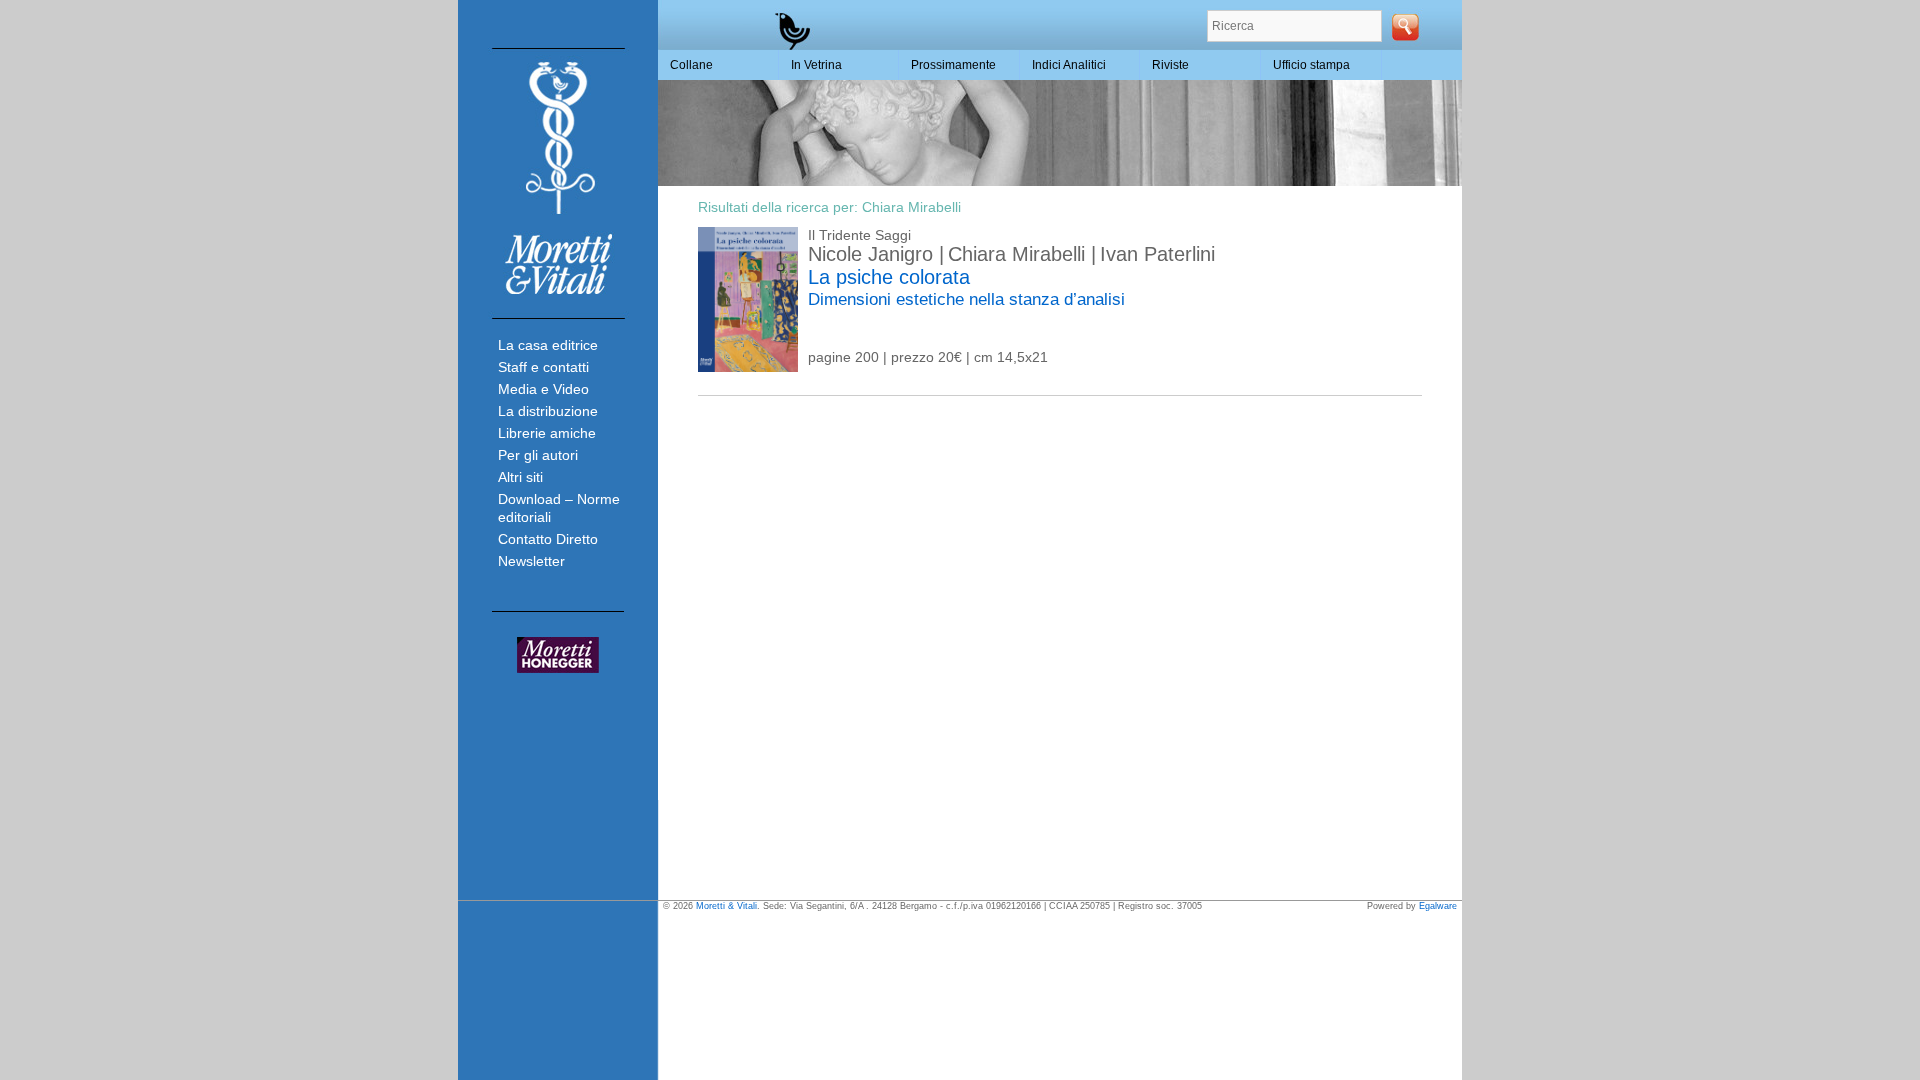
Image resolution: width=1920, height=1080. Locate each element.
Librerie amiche (547, 433)
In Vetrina (816, 65)
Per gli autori (538, 455)
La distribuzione (548, 411)
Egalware (1438, 906)
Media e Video (543, 389)
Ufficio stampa (1311, 65)
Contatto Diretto (548, 539)
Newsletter (531, 561)
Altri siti (520, 477)
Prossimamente (953, 65)
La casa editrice (548, 345)
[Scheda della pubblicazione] (748, 367)
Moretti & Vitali (726, 906)
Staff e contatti (543, 367)
